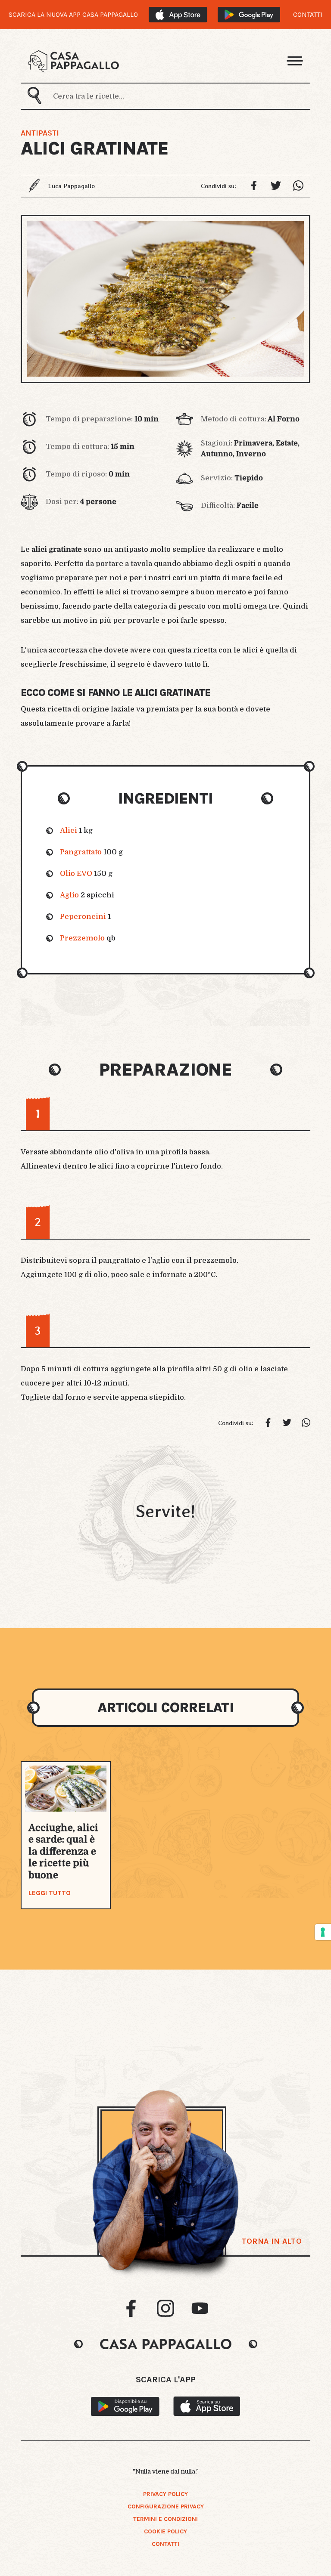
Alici (69, 830)
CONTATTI (308, 15)
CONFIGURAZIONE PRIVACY (166, 2506)
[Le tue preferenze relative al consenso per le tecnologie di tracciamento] (323, 1932)
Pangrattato (81, 852)
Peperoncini (83, 917)
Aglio (69, 895)
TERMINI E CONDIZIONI (165, 2519)
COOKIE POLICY (165, 2531)
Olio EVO (76, 874)
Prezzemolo (82, 938)
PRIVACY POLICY (165, 2494)
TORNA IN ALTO (272, 2241)
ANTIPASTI (40, 133)
